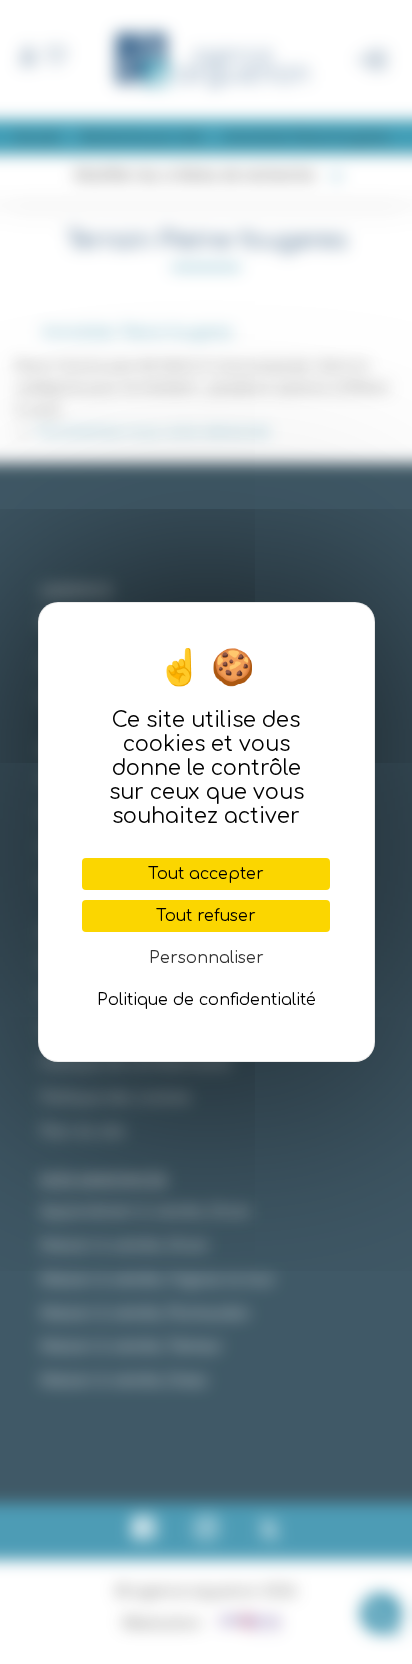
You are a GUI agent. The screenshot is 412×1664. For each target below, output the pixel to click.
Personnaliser (206, 958)
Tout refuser (206, 916)
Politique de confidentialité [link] (206, 1000)
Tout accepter (206, 874)
